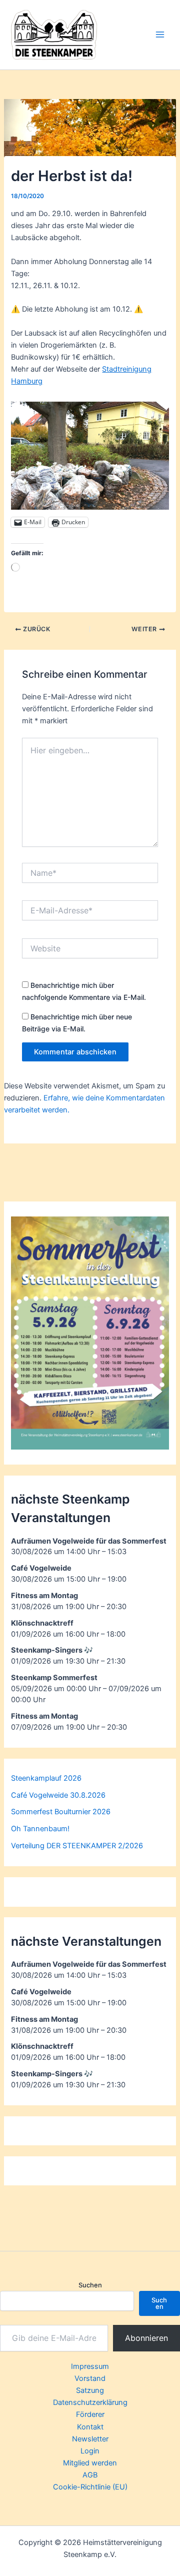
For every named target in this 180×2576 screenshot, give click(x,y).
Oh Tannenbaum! (40, 1829)
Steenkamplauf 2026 (46, 1778)
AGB (90, 2475)
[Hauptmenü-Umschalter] (160, 35)
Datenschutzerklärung (90, 2402)
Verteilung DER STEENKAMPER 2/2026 (77, 1846)
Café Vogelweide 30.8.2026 (58, 1795)
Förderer (90, 2414)
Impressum (90, 2366)
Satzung (90, 2390)
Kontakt (90, 2427)
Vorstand (90, 2378)
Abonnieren (146, 2338)
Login (90, 2451)
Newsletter (90, 2439)
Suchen (90, 2285)
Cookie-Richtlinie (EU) (90, 2487)
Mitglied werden (90, 2463)
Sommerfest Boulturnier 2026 (61, 1812)
